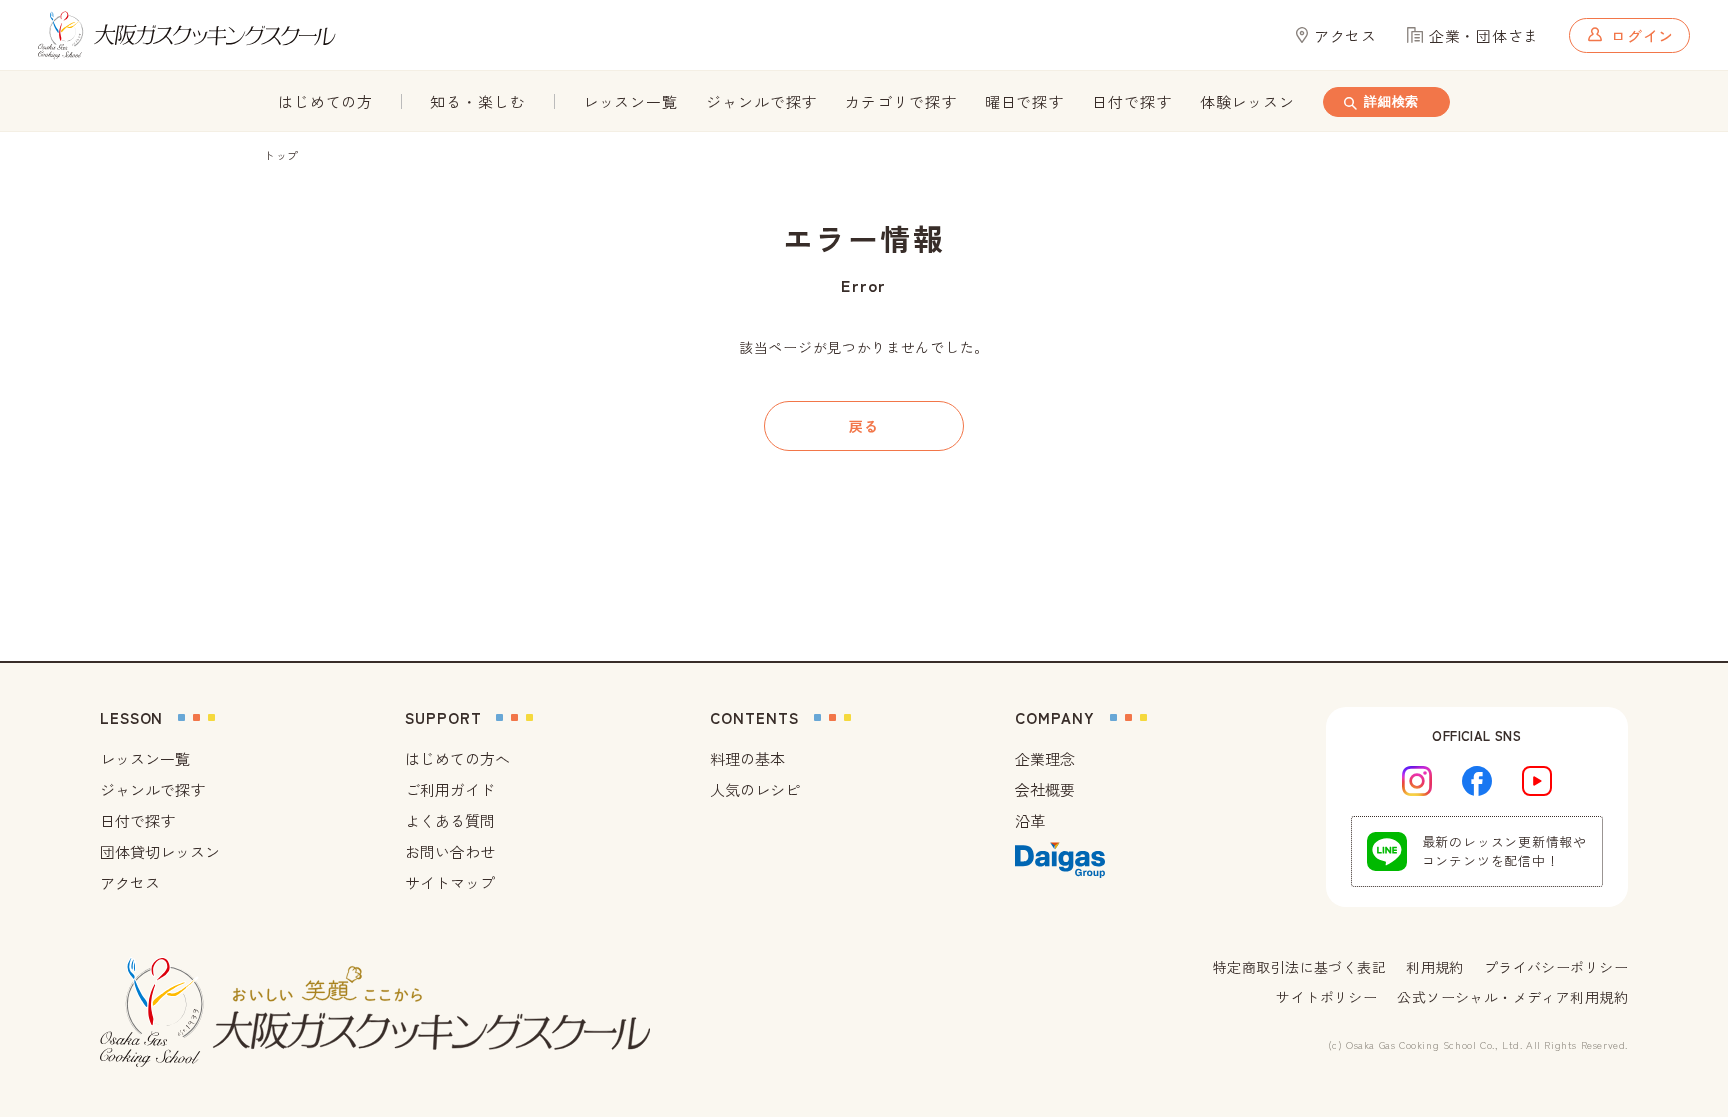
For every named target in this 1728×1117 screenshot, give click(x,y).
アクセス (130, 882)
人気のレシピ (755, 789)
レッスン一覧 (630, 101)
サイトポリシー (1326, 997)
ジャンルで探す (761, 101)
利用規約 (1435, 967)
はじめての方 (325, 101)
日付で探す (1132, 101)
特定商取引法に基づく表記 (1299, 967)
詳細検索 (1391, 101)
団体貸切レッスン (160, 851)
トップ (281, 155)
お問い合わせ (450, 851)
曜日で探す (1025, 101)
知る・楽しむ (477, 101)
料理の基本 (747, 758)
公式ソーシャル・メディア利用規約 (1512, 997)
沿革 (1030, 820)
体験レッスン (1247, 101)
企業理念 (1045, 758)
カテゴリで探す (900, 101)
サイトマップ (450, 882)
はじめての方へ (457, 758)
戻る (863, 426)
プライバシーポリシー (1556, 967)
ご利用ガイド (450, 789)
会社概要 (1045, 789)
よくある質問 (450, 820)
